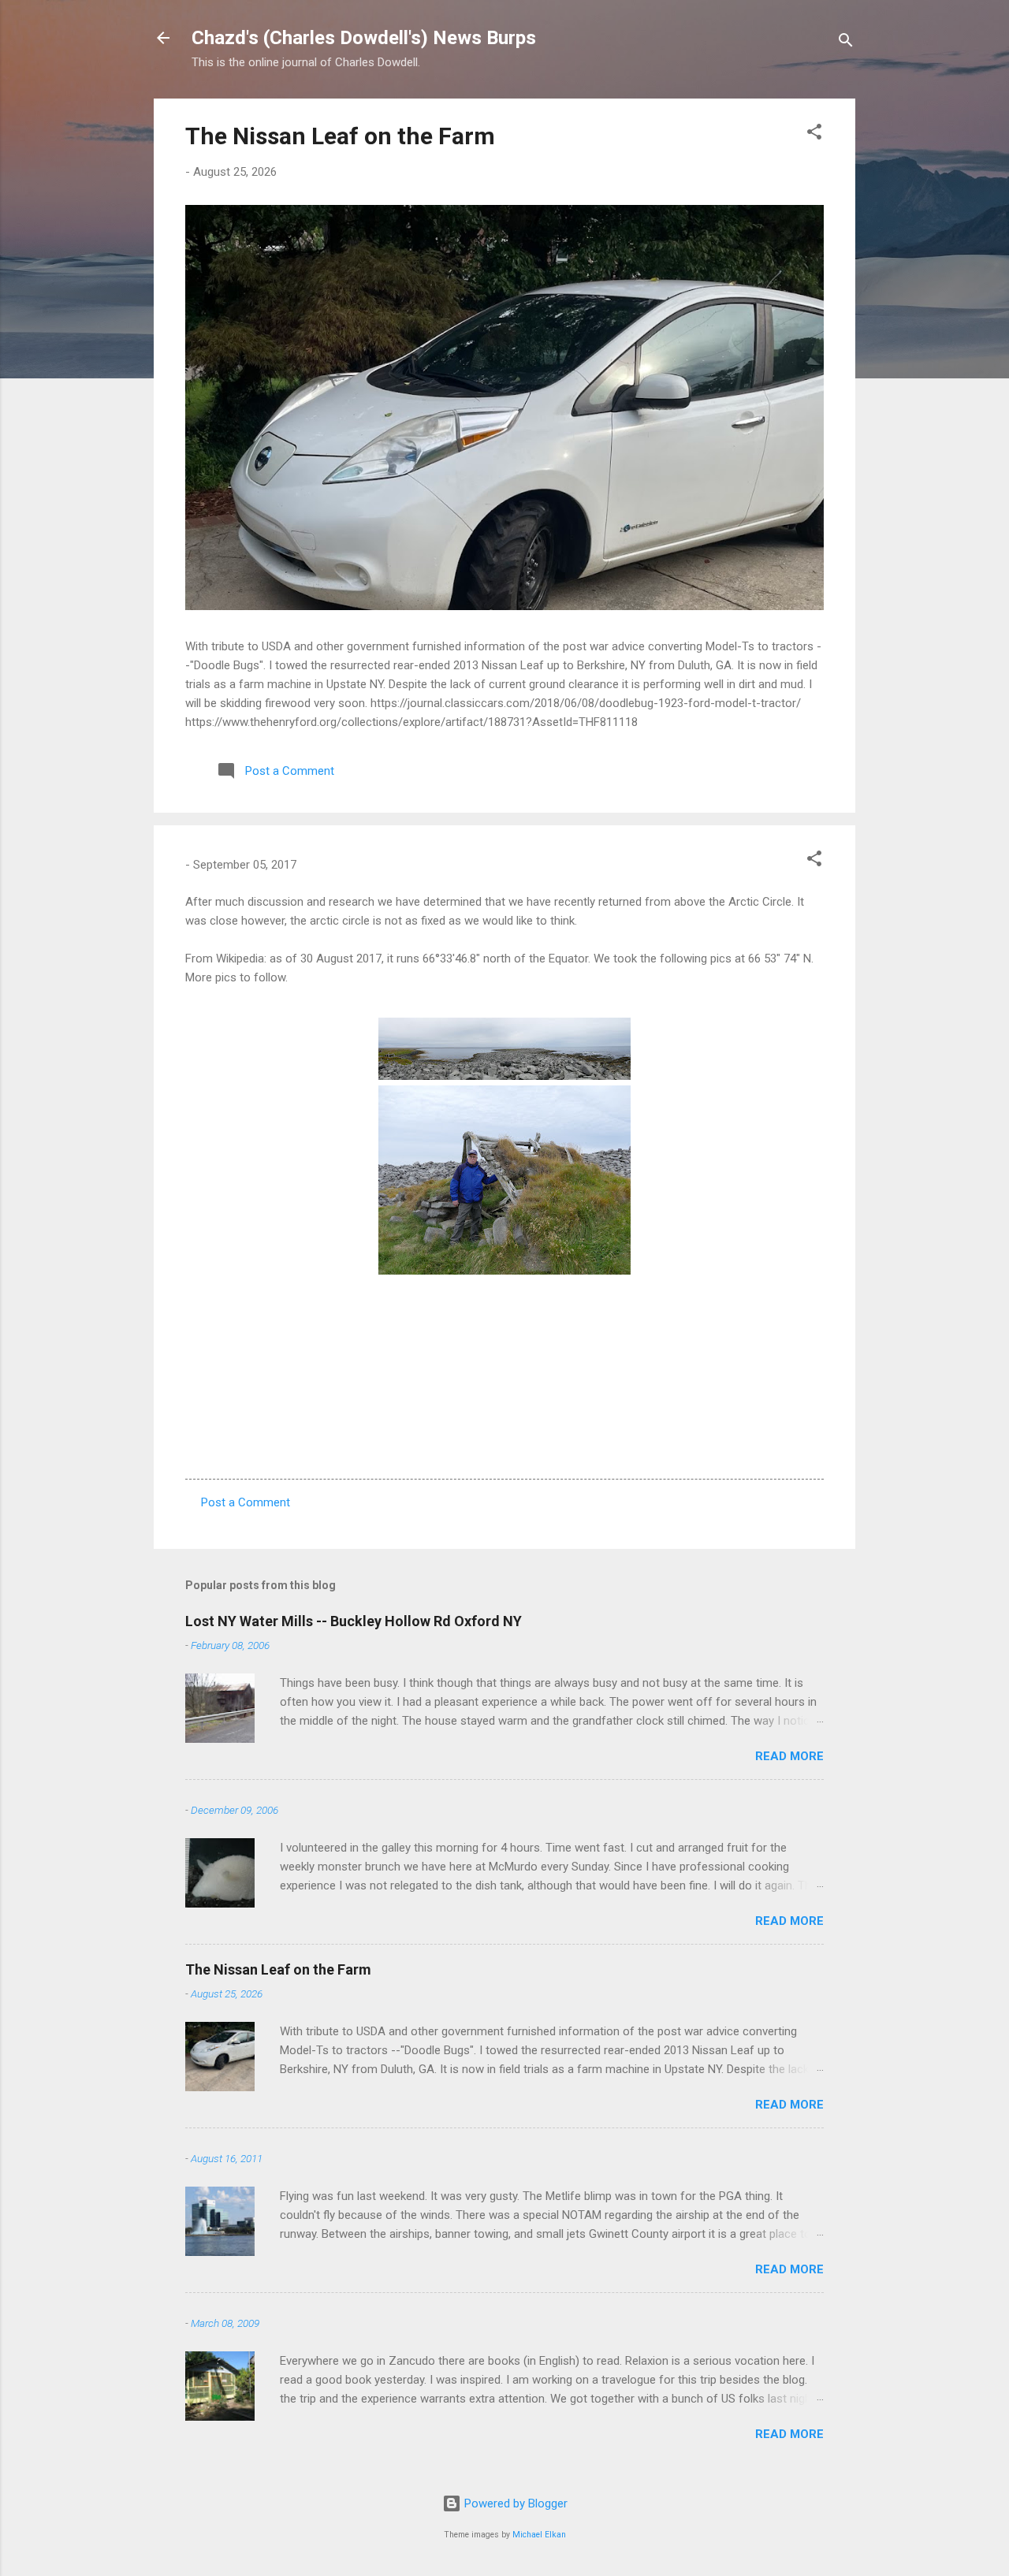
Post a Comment (246, 1502)
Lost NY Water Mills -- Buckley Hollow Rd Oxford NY (354, 1621)
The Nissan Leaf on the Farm (340, 136)
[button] (814, 134)
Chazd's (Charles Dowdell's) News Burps (364, 38)
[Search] (846, 43)
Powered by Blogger (514, 2503)
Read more (789, 1756)
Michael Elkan (539, 2535)
